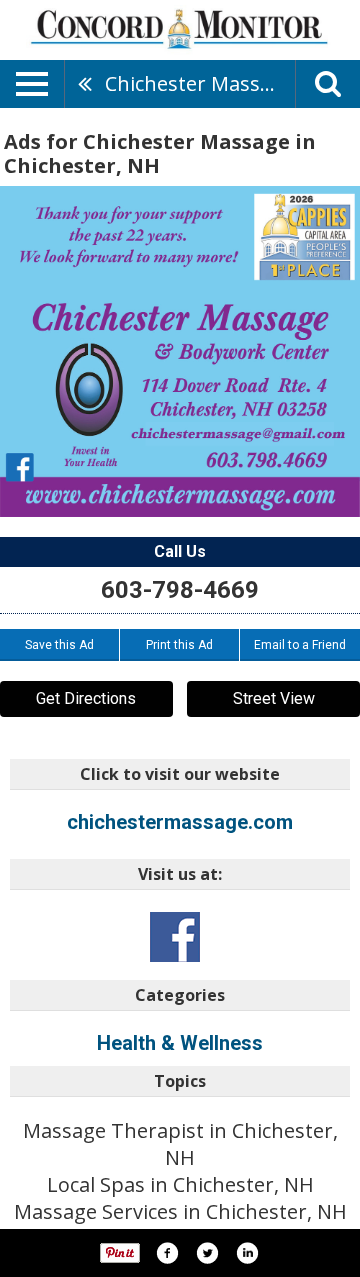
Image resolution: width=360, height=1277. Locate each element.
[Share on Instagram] (247, 1253)
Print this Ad (179, 645)
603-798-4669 (180, 590)
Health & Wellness (180, 1043)
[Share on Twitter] (207, 1253)
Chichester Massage (199, 83)
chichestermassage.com (180, 822)
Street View (274, 698)
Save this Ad (59, 645)
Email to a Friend (300, 645)
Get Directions (86, 698)
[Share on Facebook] (167, 1253)
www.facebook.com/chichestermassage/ (175, 937)
